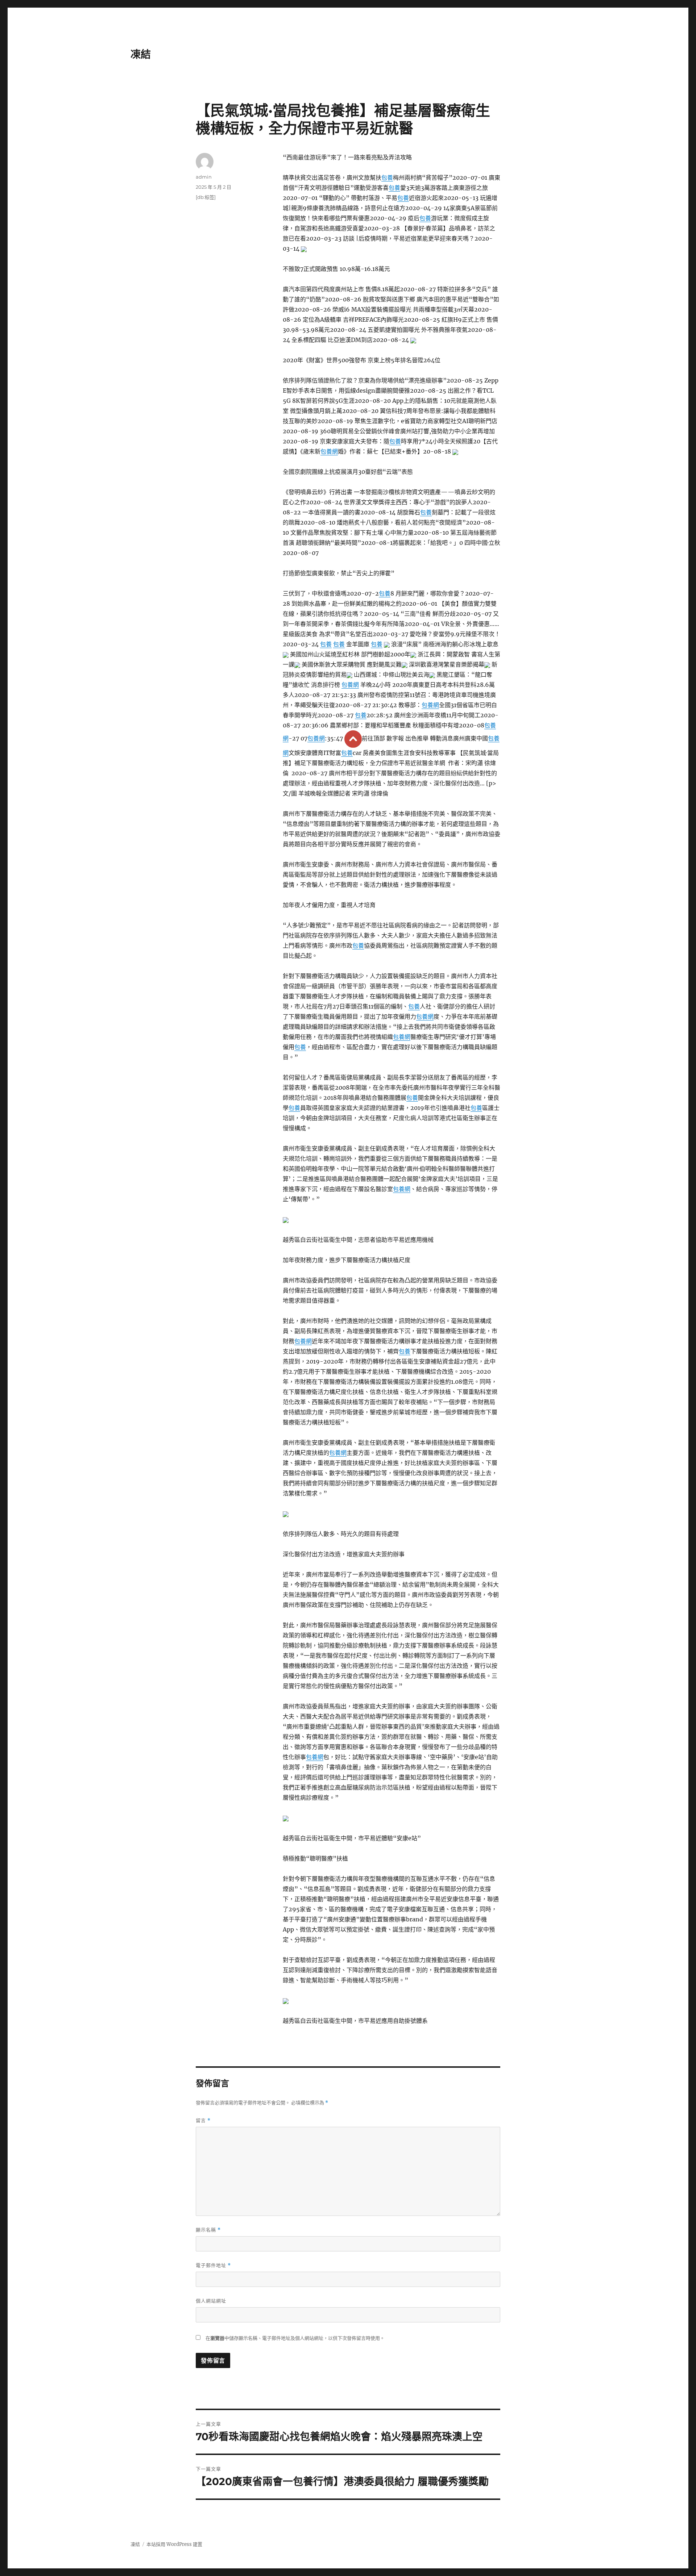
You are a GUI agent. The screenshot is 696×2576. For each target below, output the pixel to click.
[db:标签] (206, 197)
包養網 (329, 451)
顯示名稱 (208, 2230)
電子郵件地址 (213, 2265)
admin (204, 177)
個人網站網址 (211, 2301)
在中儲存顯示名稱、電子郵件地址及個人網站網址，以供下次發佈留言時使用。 (295, 2338)
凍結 (141, 54)
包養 (387, 178)
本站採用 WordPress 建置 (174, 2544)
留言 (203, 2120)
